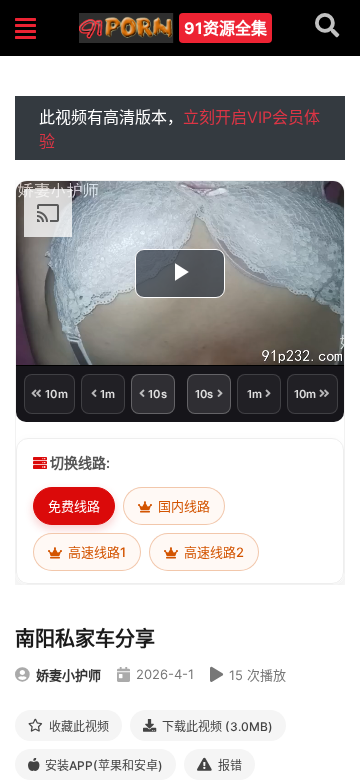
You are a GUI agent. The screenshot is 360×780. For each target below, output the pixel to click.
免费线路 (74, 506)
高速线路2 (212, 552)
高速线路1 (95, 552)
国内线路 (182, 506)
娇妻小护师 (68, 675)
